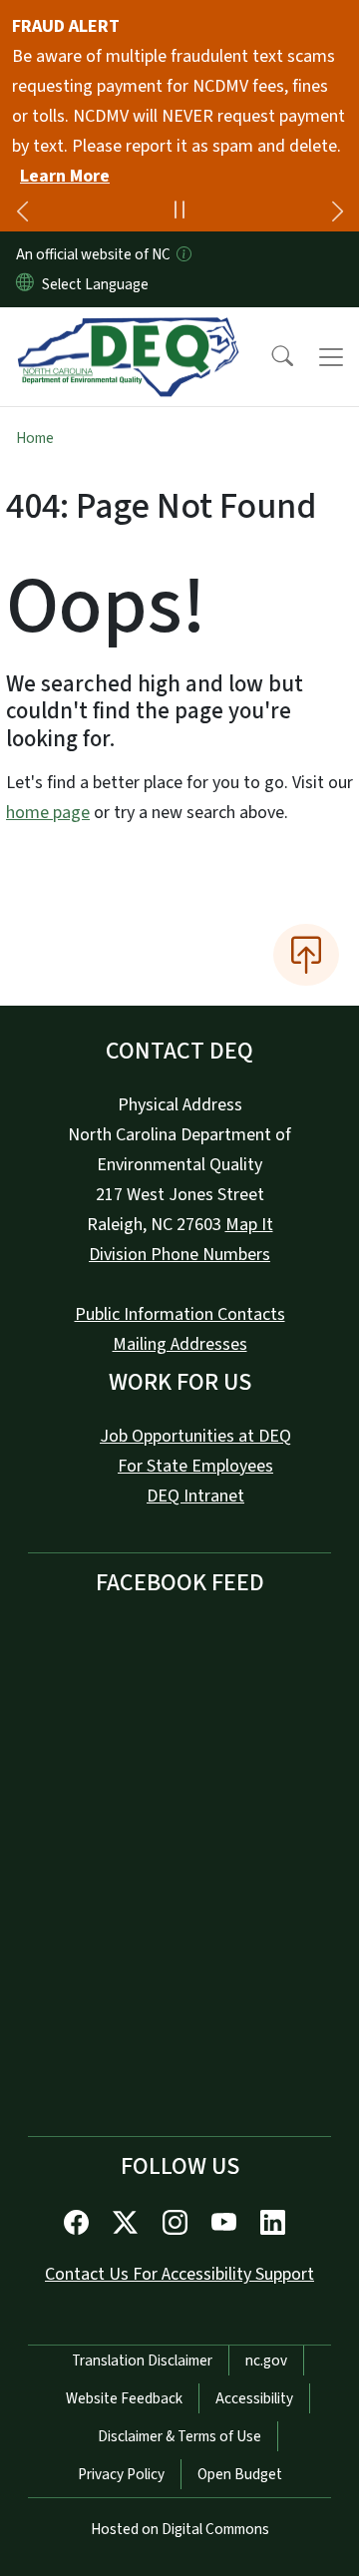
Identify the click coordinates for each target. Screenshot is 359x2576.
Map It (249, 1225)
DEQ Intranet (195, 1496)
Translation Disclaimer (142, 2361)
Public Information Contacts (180, 1314)
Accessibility (254, 2398)
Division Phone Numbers (179, 1255)
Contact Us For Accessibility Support (179, 2274)
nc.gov (266, 2361)
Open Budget (240, 2474)
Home (35, 438)
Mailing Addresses (180, 1344)
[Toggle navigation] (331, 357)
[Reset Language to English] (25, 284)
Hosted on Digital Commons (180, 2529)
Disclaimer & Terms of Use (179, 2436)
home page (48, 813)
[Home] (128, 330)
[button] (269, 357)
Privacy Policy (121, 2474)
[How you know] (182, 254)
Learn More (65, 176)
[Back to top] (306, 955)
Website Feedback (124, 2398)
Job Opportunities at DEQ (195, 1436)
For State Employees (195, 1466)
